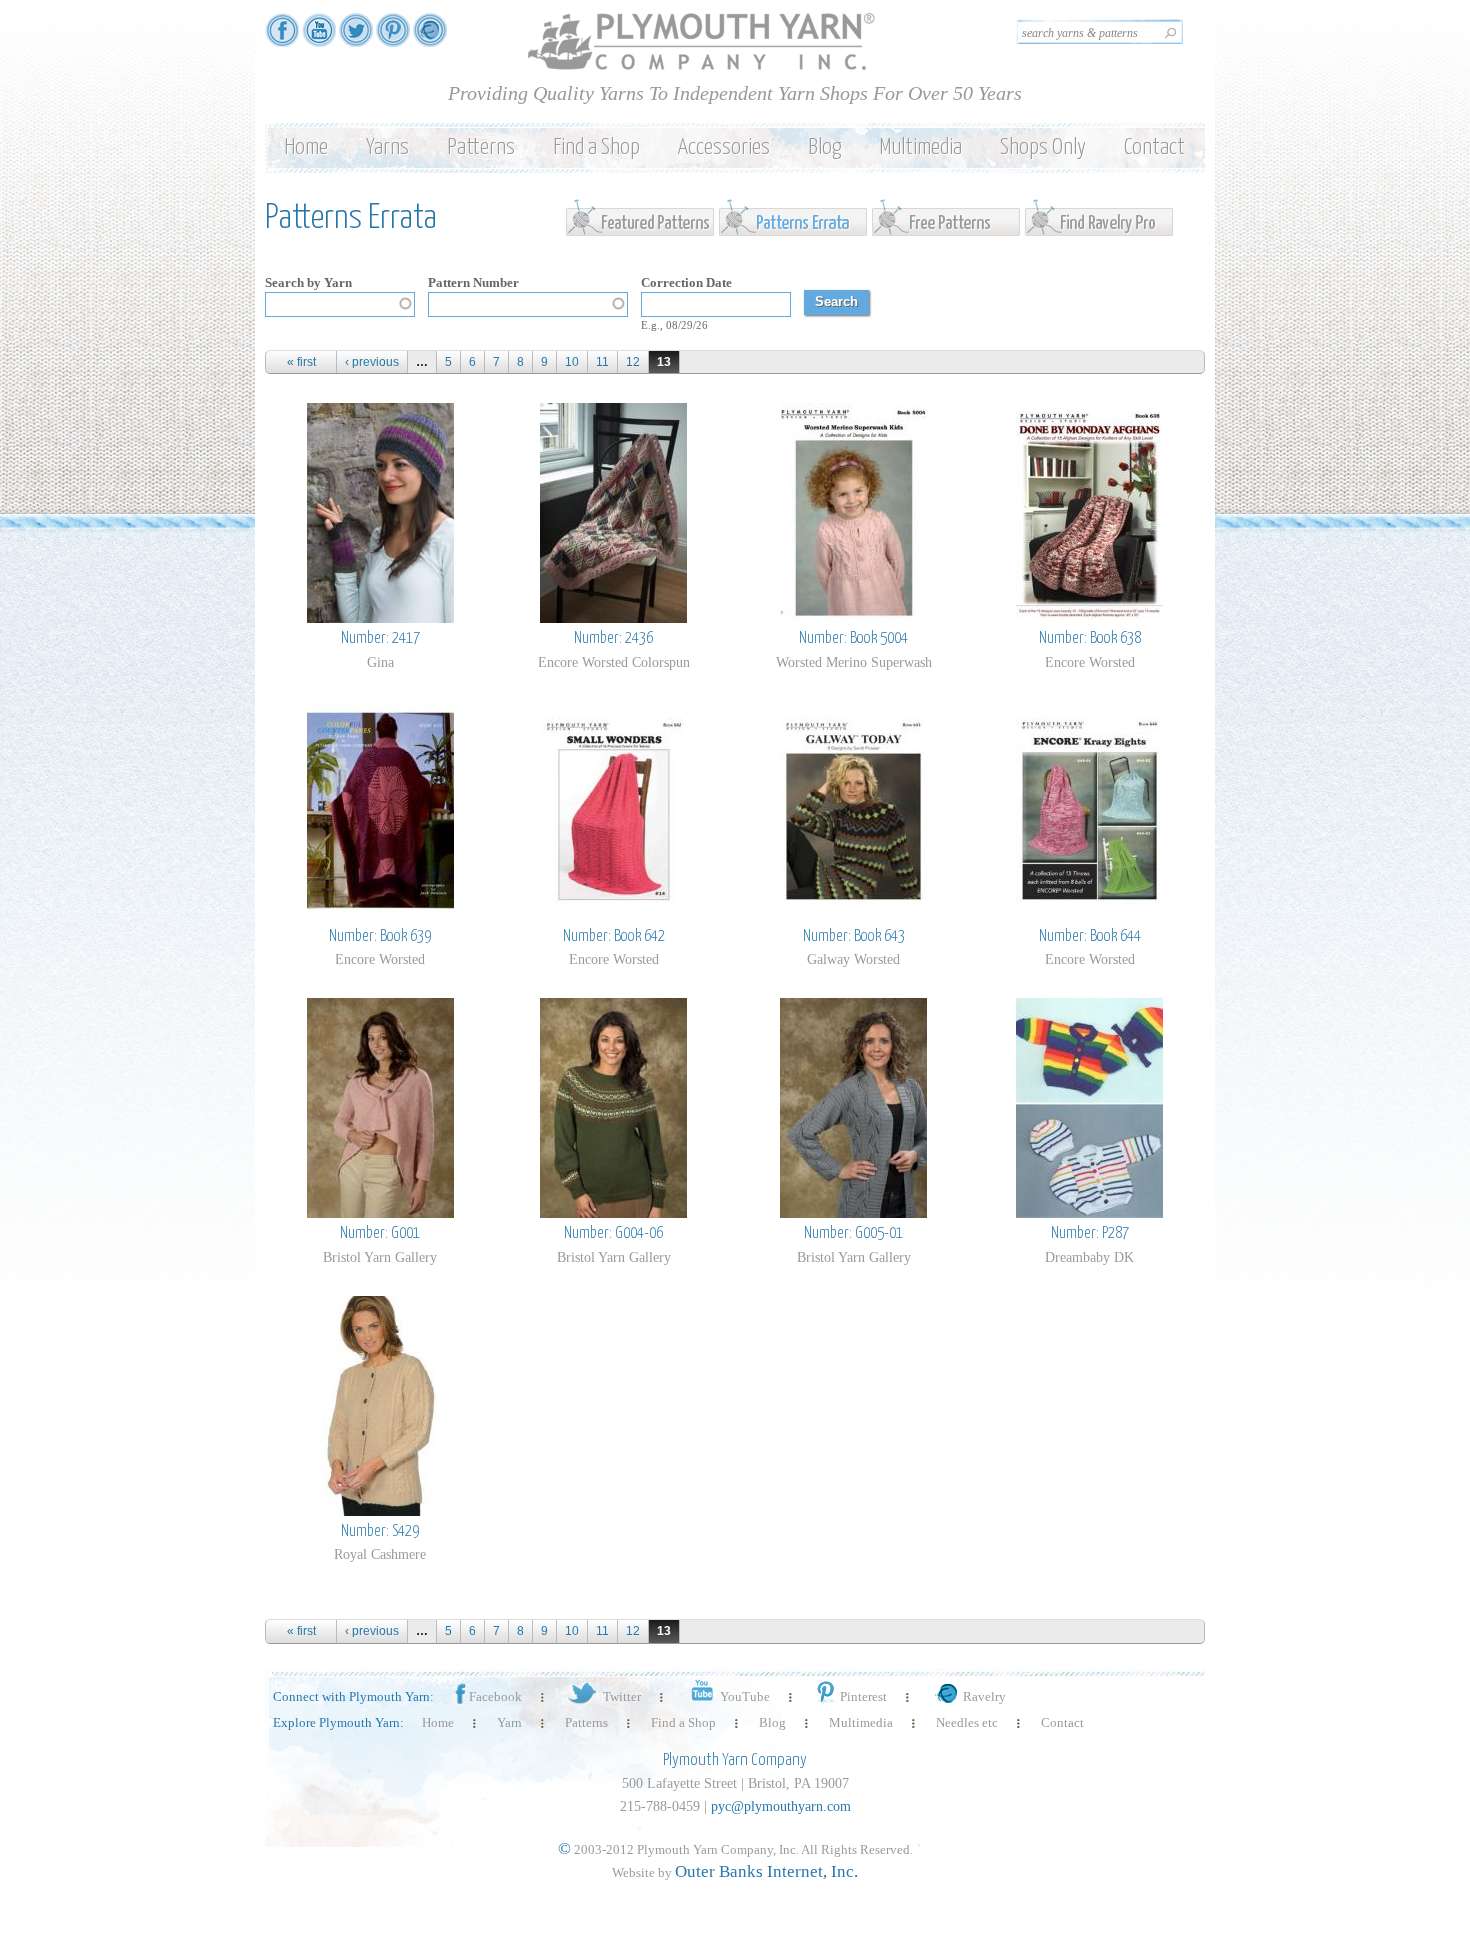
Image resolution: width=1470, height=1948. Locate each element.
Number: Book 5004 (853, 638)
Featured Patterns (641, 217)
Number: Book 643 (854, 936)
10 (572, 362)
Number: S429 (380, 1531)
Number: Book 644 (1090, 936)
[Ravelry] (430, 37)
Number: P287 (1090, 1233)
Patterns (481, 147)
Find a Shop (596, 147)
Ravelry (984, 1696)
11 (602, 362)
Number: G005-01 (853, 1233)
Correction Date (686, 282)
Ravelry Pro (1100, 217)
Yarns (387, 147)
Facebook (495, 1696)
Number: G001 (380, 1233)
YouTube (745, 1696)
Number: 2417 (380, 638)
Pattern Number (473, 282)
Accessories (724, 147)
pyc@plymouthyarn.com (781, 1806)
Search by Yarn (308, 282)
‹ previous (372, 362)
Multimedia (920, 147)
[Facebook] (282, 37)
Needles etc (967, 1722)
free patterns (947, 217)
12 (633, 362)
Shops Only (1043, 147)
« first (301, 362)
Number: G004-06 (613, 1233)
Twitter (622, 1696)
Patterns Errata (794, 217)
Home (306, 147)
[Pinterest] (393, 37)
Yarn (509, 1722)
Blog (824, 147)
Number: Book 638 (1090, 638)
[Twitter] (356, 37)
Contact (1154, 147)
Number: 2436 (613, 638)
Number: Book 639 (380, 936)
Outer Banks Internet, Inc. (766, 1871)
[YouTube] (319, 37)
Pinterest (863, 1696)
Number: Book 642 (614, 936)
